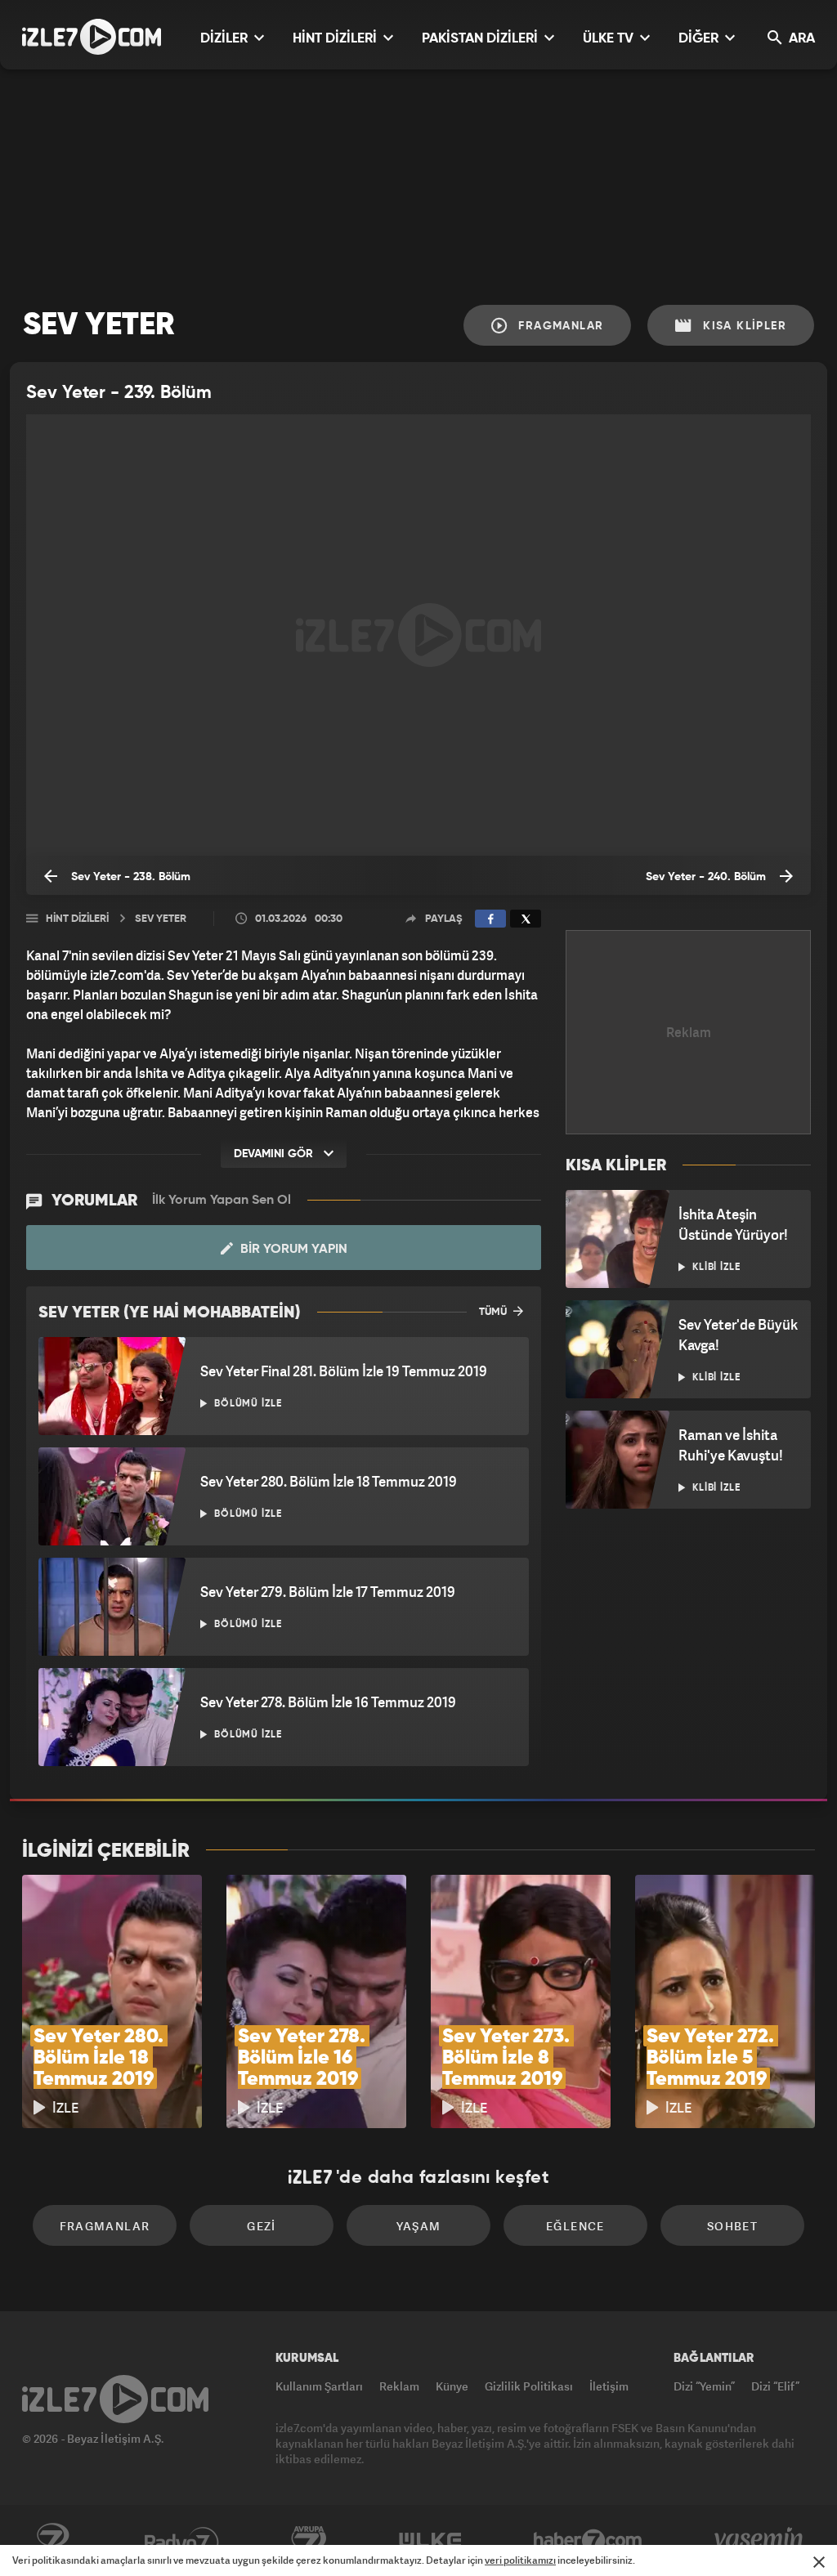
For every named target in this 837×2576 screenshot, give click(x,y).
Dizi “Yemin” (704, 2386)
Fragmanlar (559, 326)
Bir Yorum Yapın (292, 1250)
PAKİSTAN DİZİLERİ (481, 39)
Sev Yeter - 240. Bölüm (707, 877)
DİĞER (700, 39)
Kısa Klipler (743, 326)
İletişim (609, 2386)
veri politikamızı (520, 2560)
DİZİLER (226, 39)
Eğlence (575, 2226)
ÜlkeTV (430, 2541)
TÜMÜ (494, 1312)
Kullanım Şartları (319, 2386)
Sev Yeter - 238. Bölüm (129, 877)
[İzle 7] (92, 37)
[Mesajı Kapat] (819, 2562)
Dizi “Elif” (775, 2386)
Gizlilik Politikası (529, 2386)
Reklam (399, 2386)
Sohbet (732, 2226)
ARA (800, 39)
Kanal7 (52, 2541)
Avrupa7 (309, 2541)
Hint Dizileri (77, 919)
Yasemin (760, 2541)
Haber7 (588, 2541)
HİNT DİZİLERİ (336, 39)
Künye (452, 2386)
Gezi (262, 2226)
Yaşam (419, 2226)
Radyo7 (182, 2541)
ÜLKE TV (610, 39)
